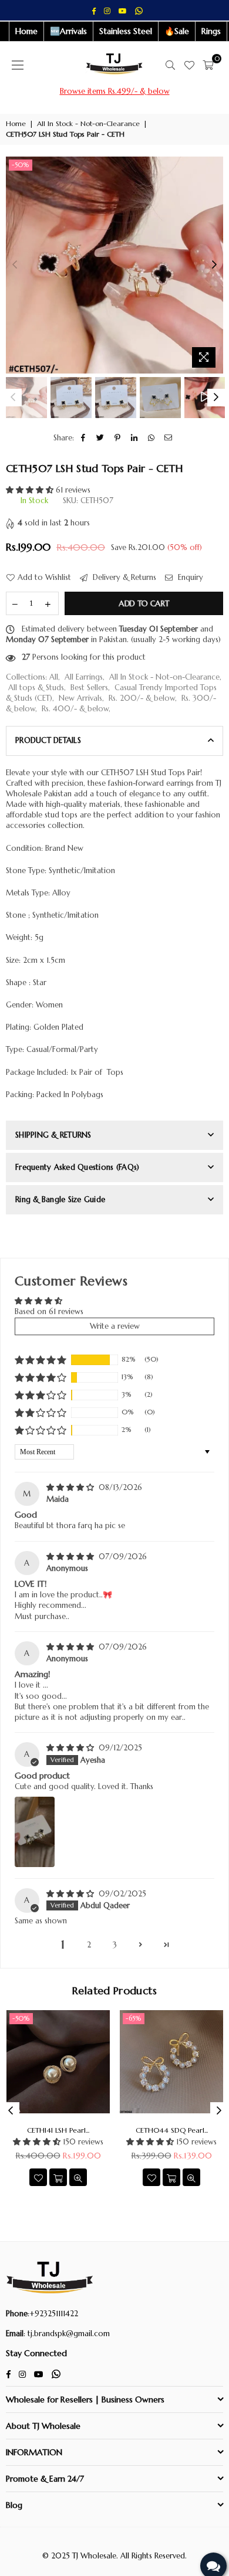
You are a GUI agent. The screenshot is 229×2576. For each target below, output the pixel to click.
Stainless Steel (126, 31)
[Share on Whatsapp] (152, 438)
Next (214, 265)
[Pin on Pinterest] (118, 438)
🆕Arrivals (68, 31)
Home (26, 31)
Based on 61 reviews (49, 1311)
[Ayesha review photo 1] (35, 1832)
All (54, 677)
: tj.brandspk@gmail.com (67, 2334)
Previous (15, 265)
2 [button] (89, 1945)
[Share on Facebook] (84, 438)
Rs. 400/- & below (75, 709)
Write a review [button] (115, 1326)
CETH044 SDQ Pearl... (172, 2130)
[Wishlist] (189, 65)
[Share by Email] (169, 438)
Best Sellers (89, 688)
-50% (21, 165)
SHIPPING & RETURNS (53, 1135)
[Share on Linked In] (135, 438)
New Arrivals (80, 698)
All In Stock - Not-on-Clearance (88, 123)
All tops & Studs (36, 688)
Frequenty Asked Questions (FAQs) (77, 1167)
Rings (211, 31)
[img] (71, 1487)
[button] (31, 490)
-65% (134, 2018)
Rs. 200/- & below (142, 698)
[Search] (170, 65)
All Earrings (84, 677)
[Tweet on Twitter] (101, 438)
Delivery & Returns (123, 577)
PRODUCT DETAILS (48, 740)
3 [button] (115, 1945)
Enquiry (189, 577)
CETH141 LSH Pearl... (58, 2130)
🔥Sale (177, 31)
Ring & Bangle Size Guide (60, 1199)
